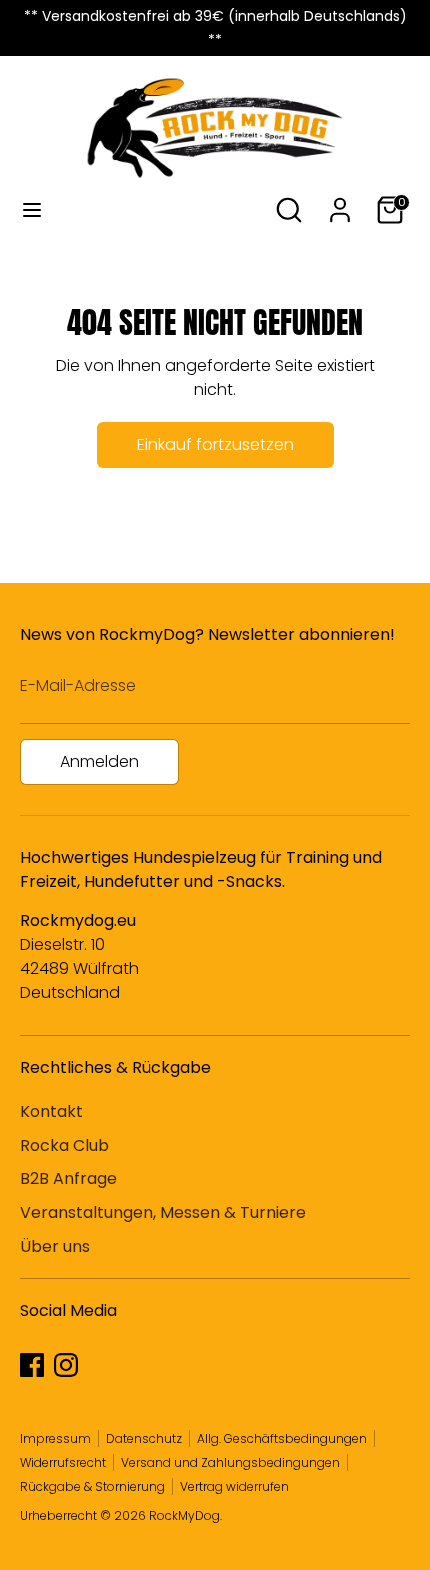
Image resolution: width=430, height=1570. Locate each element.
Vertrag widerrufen (234, 1486)
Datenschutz (144, 1438)
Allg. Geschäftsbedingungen (282, 1438)
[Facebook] (32, 1365)
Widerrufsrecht (63, 1462)
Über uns (55, 1246)
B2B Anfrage (68, 1178)
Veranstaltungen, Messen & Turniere (163, 1212)
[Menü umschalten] (32, 210)
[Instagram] (66, 1365)
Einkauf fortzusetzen (215, 444)
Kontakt (51, 1111)
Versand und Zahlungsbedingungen (230, 1462)
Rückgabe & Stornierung (92, 1486)
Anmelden (99, 761)
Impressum (55, 1438)
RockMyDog (184, 1515)
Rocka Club (64, 1145)
